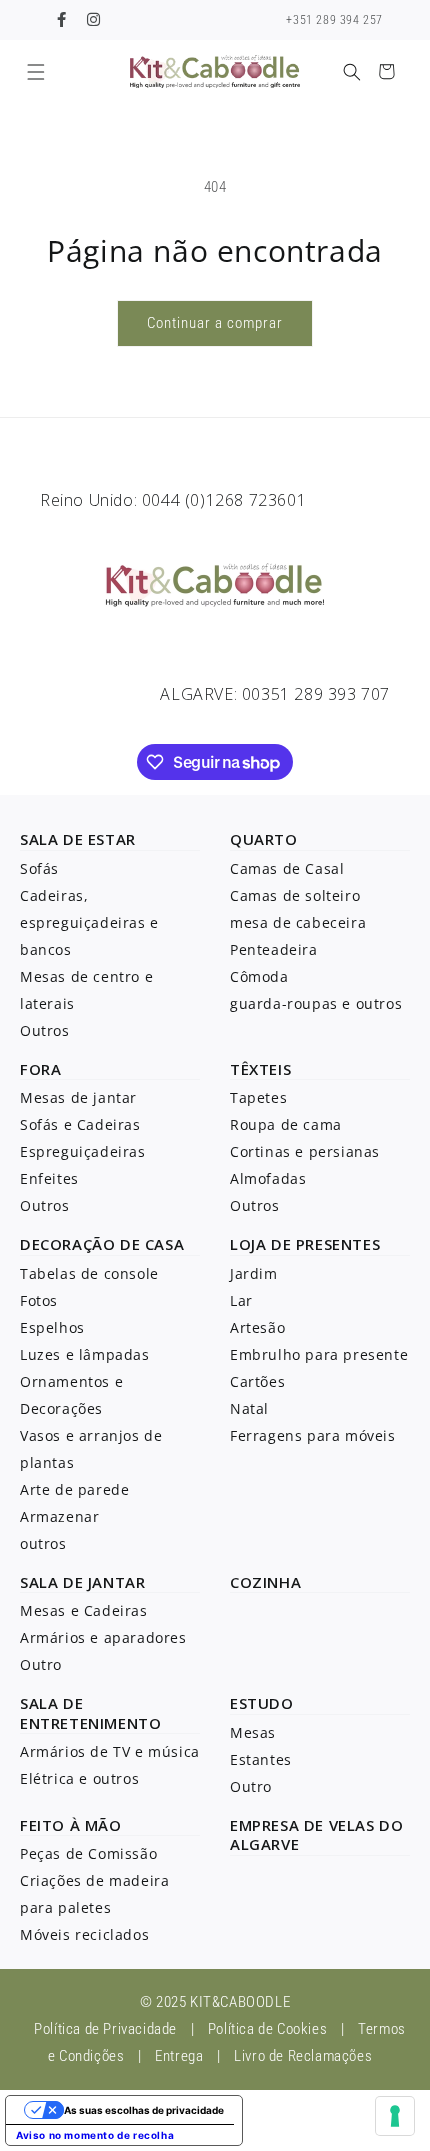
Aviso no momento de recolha (95, 2135)
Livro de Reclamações (303, 2056)
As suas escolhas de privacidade (144, 2110)
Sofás (39, 868)
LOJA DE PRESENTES (305, 1244)
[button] (35, 71)
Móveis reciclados (84, 1934)
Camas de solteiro (295, 895)
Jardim (254, 1273)
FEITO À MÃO (71, 1825)
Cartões (257, 1381)
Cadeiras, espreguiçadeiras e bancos (89, 922)
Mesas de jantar (78, 1097)
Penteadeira (274, 949)
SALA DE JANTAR (82, 1582)
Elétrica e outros (79, 1778)
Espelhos (52, 1327)
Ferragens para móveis (313, 1435)
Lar (241, 1300)
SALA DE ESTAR (78, 839)
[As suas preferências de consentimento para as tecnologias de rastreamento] (395, 2116)
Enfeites (49, 1178)
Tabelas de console (89, 1273)
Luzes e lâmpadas (85, 1354)
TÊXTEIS (260, 1069)
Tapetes (258, 1097)
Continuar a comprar (215, 323)
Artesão (257, 1327)
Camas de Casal (287, 868)
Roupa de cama (286, 1124)
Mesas (253, 1732)
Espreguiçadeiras (83, 1151)
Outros (45, 1030)
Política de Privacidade (105, 2029)
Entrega (179, 2056)
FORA (40, 1069)
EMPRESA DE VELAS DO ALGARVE (316, 1835)
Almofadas (268, 1178)
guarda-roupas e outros (316, 1003)
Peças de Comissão (88, 1853)
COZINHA (265, 1582)
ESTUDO (262, 1703)
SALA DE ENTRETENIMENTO (90, 1713)
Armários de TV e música (110, 1751)
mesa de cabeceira (298, 922)
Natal (249, 1408)
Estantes (261, 1759)
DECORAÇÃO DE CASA (102, 1244)
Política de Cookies (267, 2029)
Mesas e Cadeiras (84, 1610)
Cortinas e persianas (305, 1151)
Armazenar (59, 1516)
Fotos (39, 1300)
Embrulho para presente (319, 1354)
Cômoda (259, 976)
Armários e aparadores (103, 1637)
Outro (41, 1664)
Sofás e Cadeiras (80, 1124)
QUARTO (264, 839)
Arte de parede (74, 1489)
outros (43, 1543)
